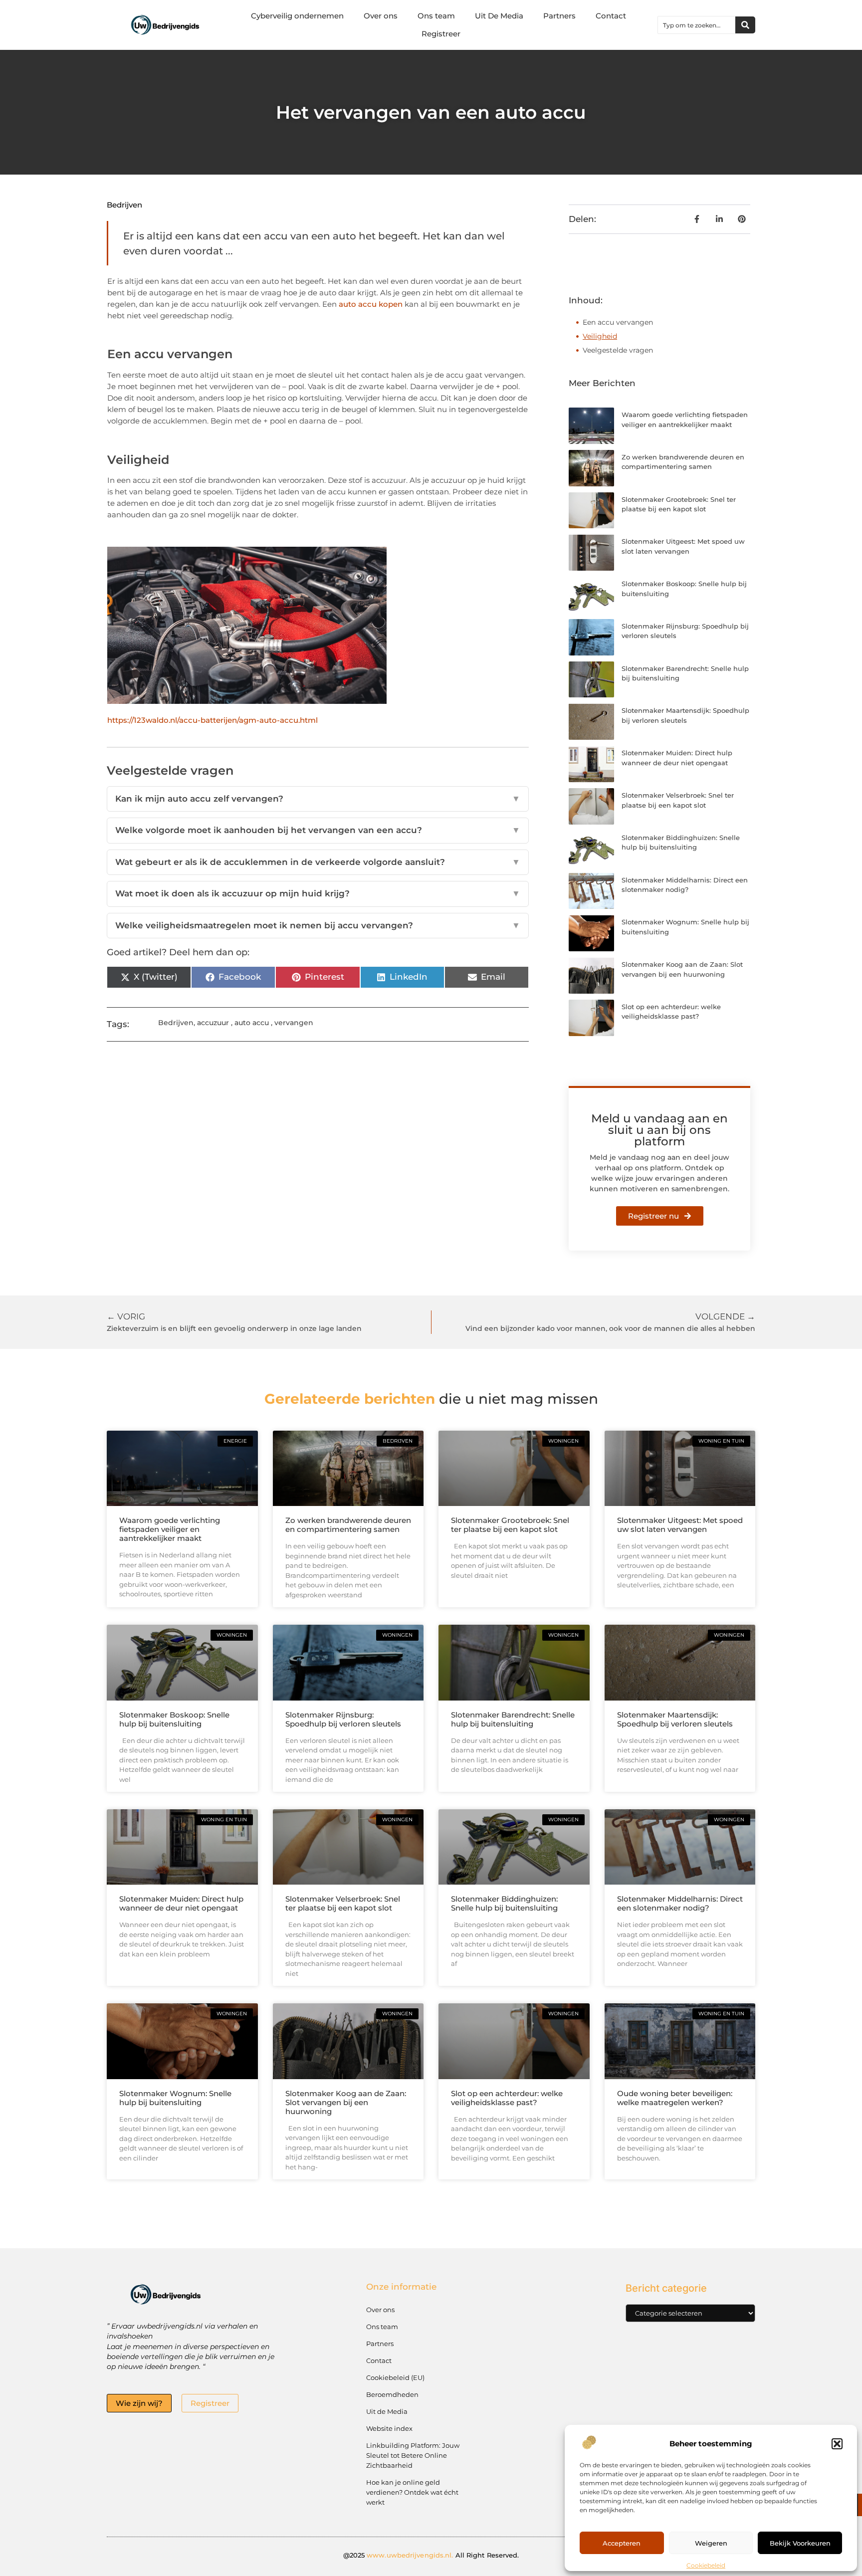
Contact (611, 16)
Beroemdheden (392, 2394)
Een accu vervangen (618, 322)
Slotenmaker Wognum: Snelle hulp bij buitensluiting (175, 2098)
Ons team (436, 16)
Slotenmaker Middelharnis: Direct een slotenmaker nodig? (680, 1903)
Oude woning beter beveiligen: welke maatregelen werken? (675, 2098)
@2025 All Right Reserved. (431, 2555)
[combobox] (697, 25)
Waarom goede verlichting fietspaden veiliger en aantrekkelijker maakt (170, 1529)
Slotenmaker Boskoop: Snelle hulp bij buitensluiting (174, 1719)
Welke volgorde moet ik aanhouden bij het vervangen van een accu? (318, 830)
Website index (389, 2428)
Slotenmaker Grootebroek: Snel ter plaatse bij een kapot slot (510, 1525)
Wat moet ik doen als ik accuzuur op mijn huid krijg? (318, 893)
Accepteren (622, 2543)
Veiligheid (600, 336)
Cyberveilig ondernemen (297, 16)
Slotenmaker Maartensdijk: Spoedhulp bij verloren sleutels (675, 1719)
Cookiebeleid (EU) (395, 2377)
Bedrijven (124, 205)
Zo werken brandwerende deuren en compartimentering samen (348, 1525)
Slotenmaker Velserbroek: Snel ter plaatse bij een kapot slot (343, 1903)
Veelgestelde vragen (618, 350)
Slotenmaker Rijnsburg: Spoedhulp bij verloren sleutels (343, 1719)
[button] (837, 2444)
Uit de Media (387, 2411)
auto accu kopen (371, 304)
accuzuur (213, 1023)
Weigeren (711, 2543)
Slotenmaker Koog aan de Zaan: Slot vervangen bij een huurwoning (346, 2102)
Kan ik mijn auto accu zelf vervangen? (318, 799)
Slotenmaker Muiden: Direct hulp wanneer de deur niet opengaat (181, 1903)
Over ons (381, 16)
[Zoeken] (745, 25)
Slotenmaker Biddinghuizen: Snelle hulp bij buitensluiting (504, 1903)
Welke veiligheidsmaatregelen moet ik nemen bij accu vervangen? (318, 925)
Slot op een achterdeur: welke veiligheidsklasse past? (507, 2098)
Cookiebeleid (706, 2565)
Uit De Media (499, 16)
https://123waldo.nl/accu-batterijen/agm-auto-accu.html (213, 720)
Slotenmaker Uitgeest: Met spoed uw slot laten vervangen (680, 1525)
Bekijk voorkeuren (800, 2543)
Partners (559, 16)
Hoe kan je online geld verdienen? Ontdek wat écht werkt (412, 2492)
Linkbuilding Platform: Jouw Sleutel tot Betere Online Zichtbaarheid (413, 2455)
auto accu (252, 1023)
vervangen (294, 1023)
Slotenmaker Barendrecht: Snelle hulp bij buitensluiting (513, 1719)
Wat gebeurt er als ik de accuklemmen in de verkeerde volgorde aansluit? (318, 862)
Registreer (441, 34)
